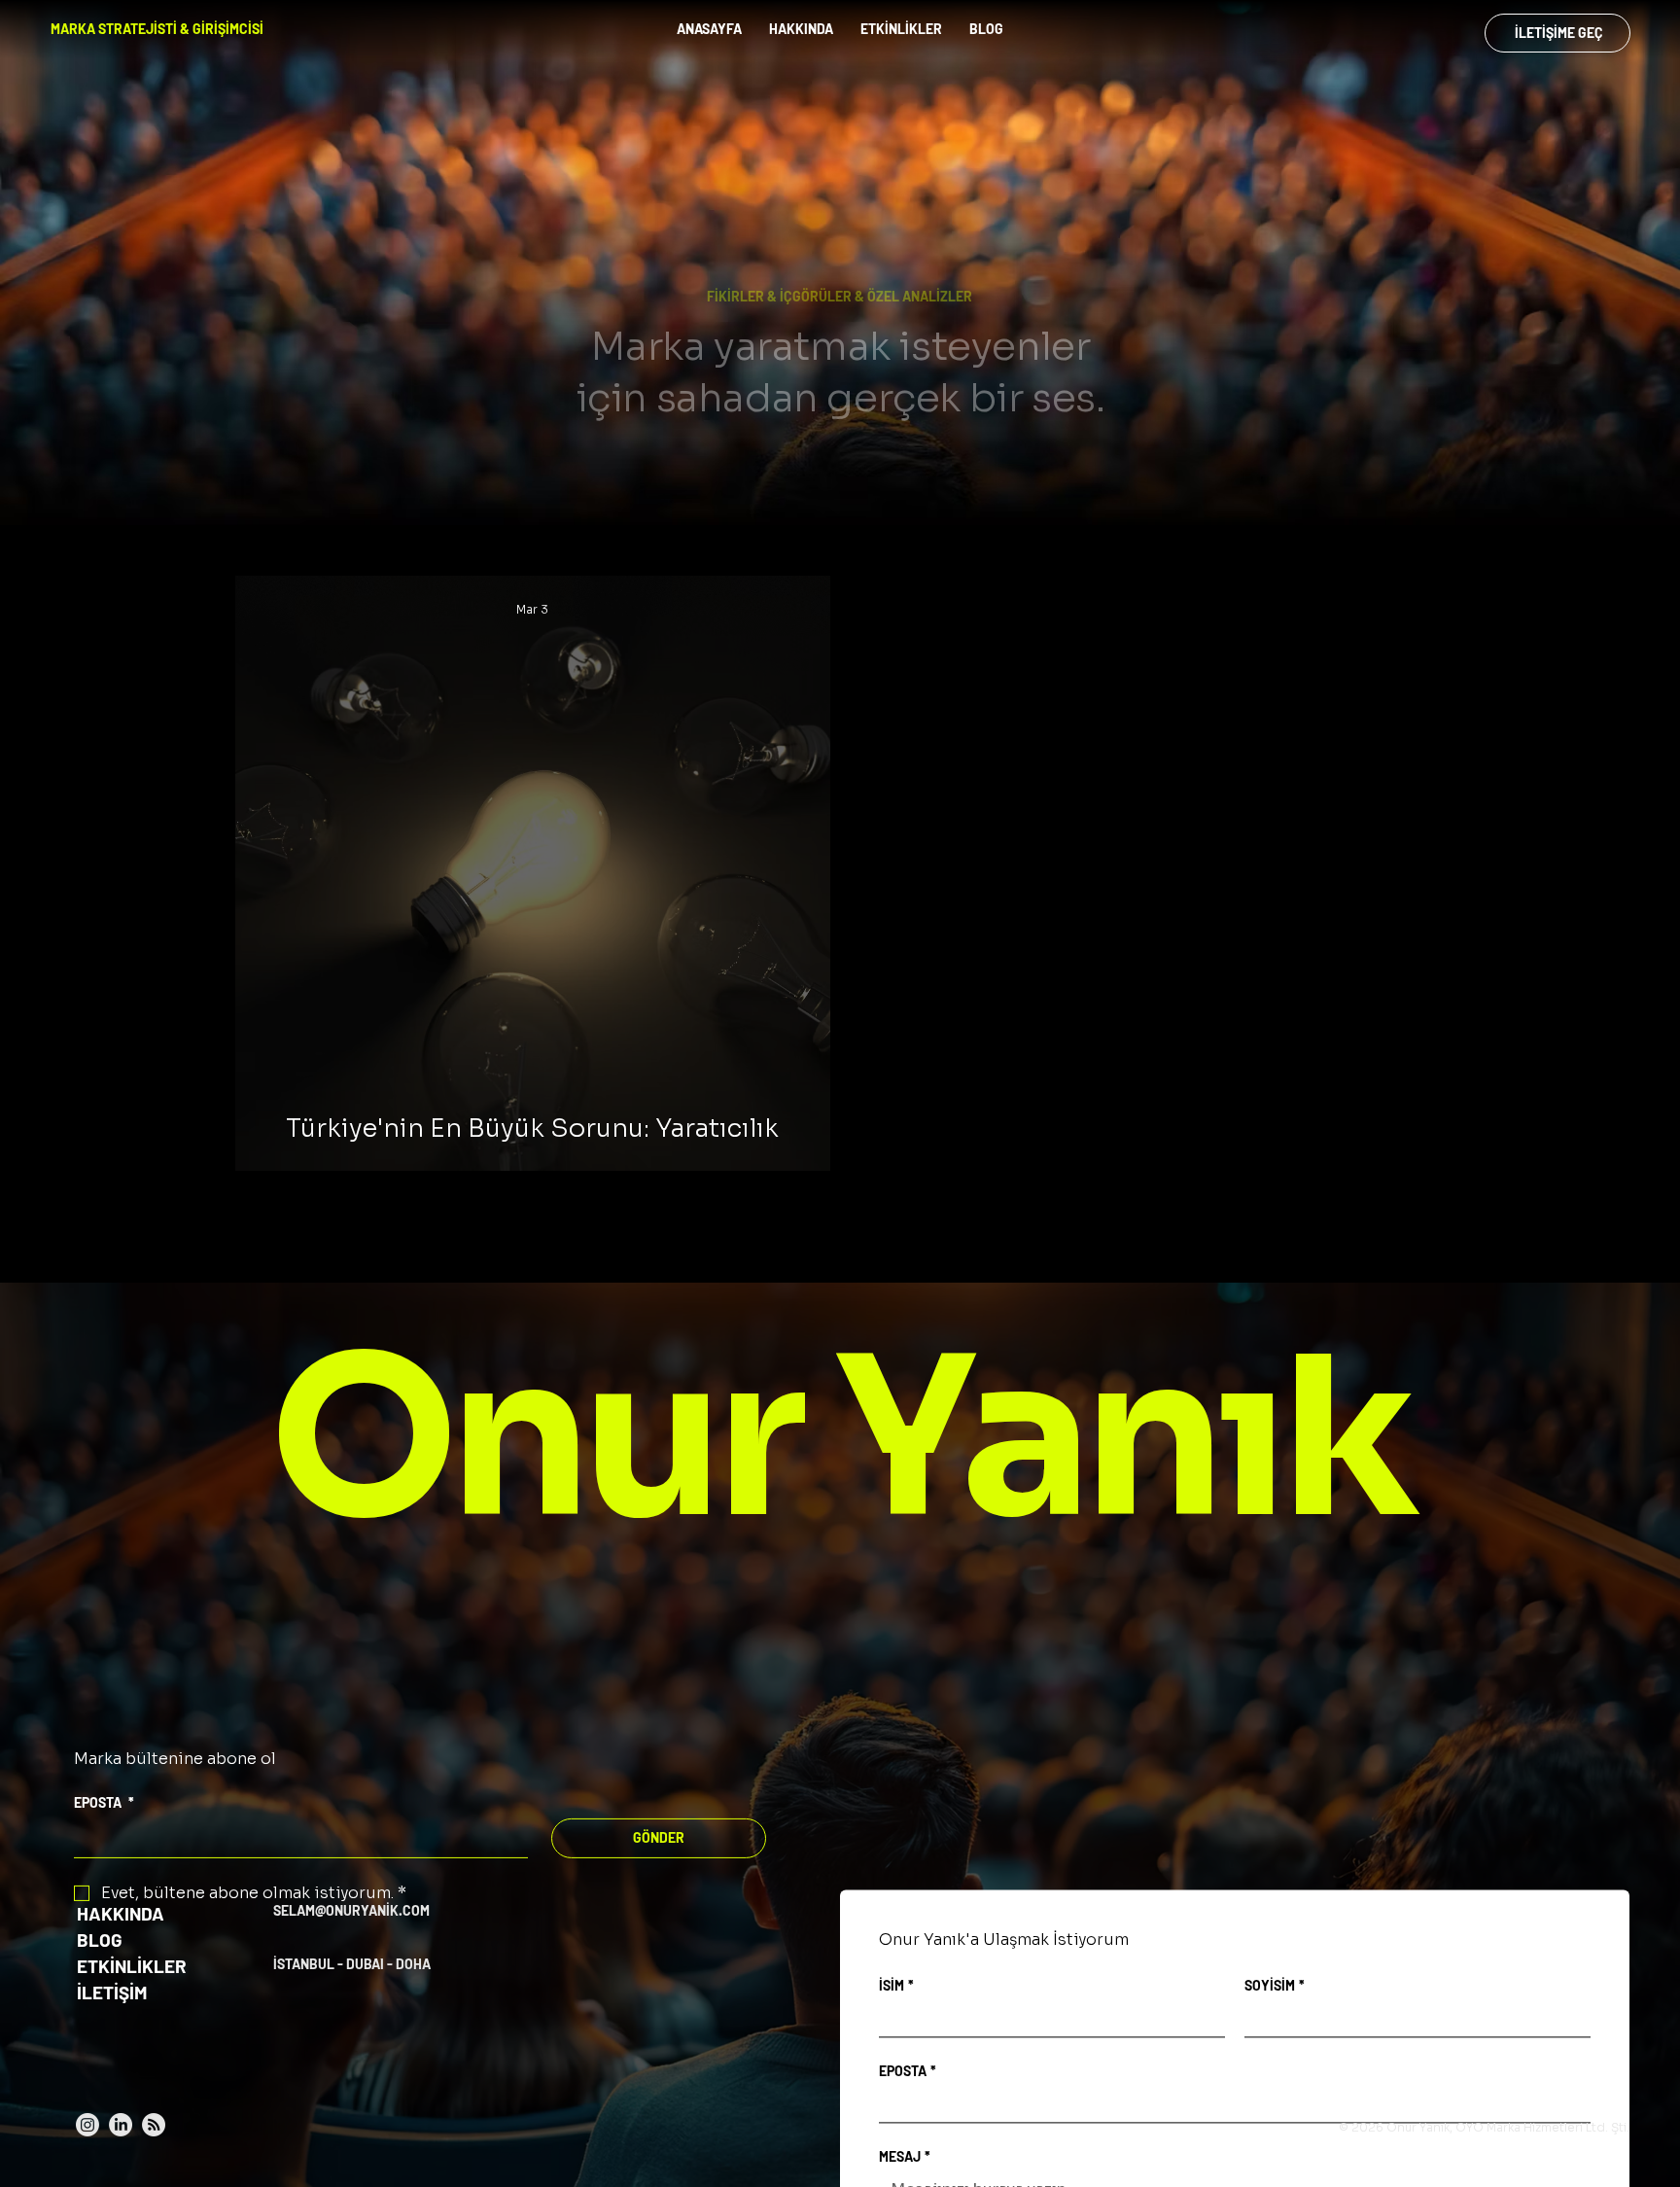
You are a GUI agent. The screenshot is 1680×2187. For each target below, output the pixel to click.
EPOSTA (104, 1802)
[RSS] (154, 2125)
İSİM (896, 1986)
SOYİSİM (1275, 1986)
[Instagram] (87, 2125)
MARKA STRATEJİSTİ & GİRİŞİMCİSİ (157, 29)
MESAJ (905, 2157)
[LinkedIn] (121, 2125)
